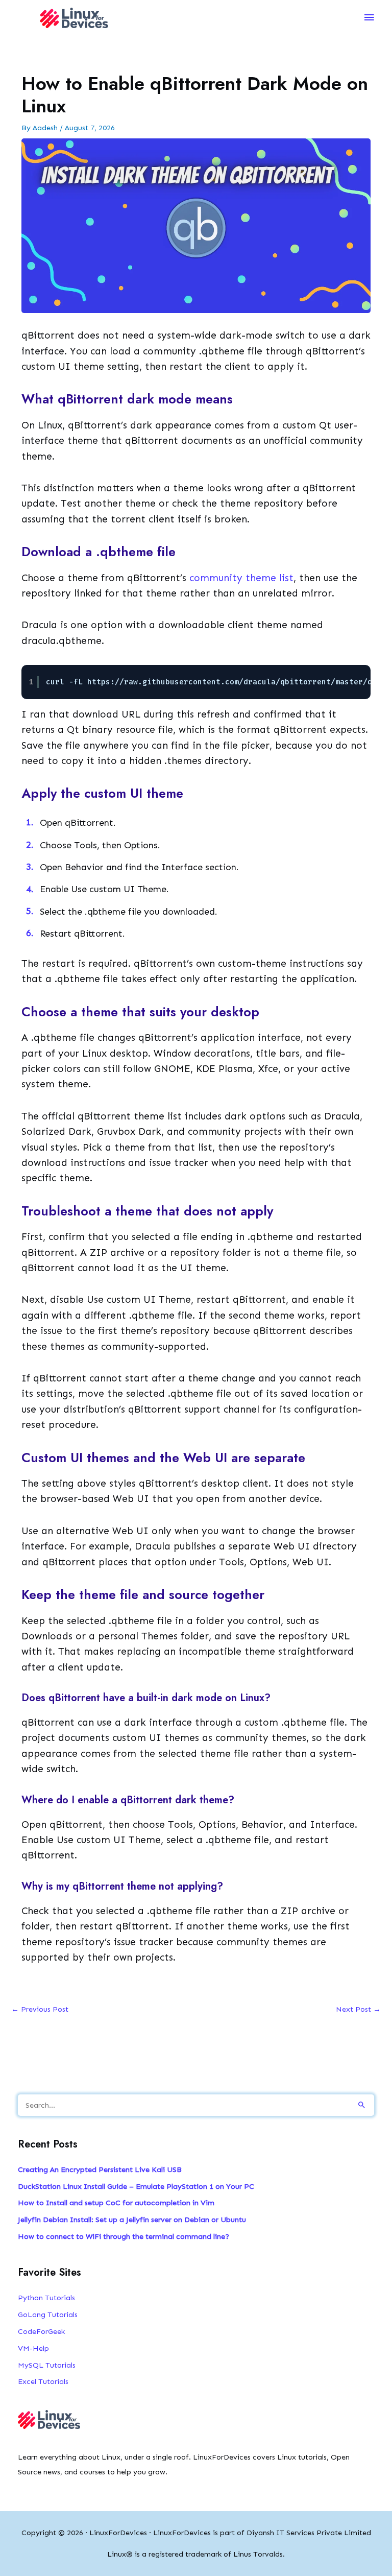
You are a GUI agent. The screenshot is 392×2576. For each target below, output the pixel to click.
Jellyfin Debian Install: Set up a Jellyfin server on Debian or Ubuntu (132, 2220)
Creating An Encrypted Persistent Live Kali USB (100, 2169)
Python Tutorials (46, 2298)
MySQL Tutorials (47, 2365)
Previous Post (40, 2009)
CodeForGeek (41, 2331)
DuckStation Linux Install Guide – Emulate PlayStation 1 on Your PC (136, 2186)
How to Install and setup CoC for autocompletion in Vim (116, 2203)
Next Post (358, 2009)
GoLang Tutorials (48, 2315)
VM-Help (33, 2348)
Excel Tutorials (43, 2381)
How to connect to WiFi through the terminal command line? (124, 2236)
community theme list (241, 578)
